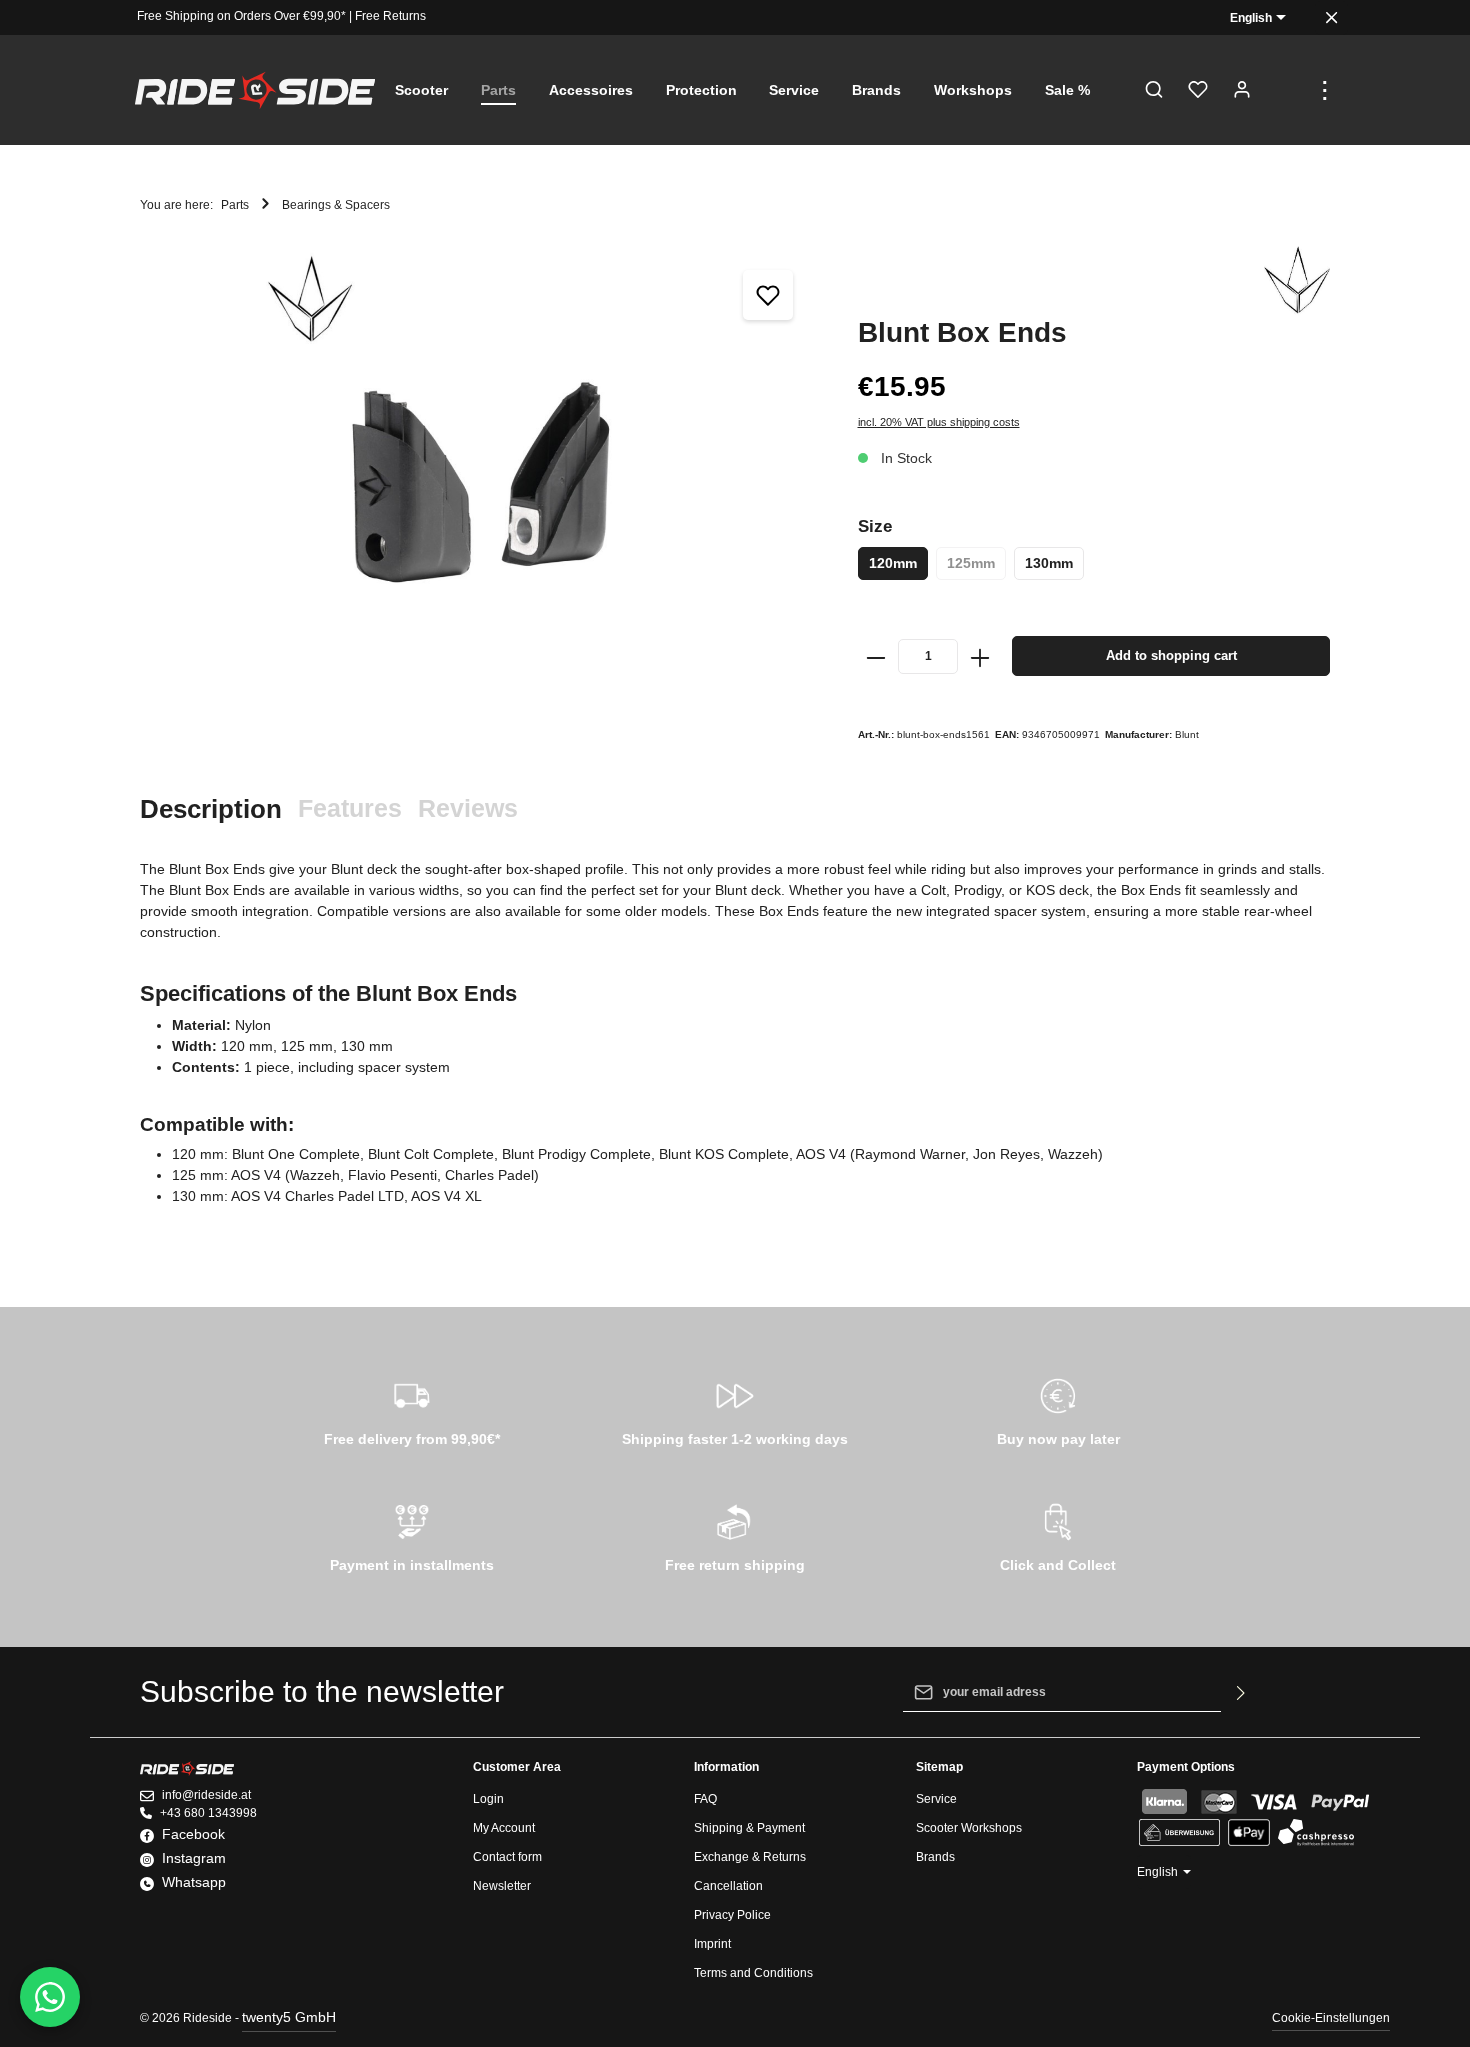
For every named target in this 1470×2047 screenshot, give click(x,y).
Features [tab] (350, 808)
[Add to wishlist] (768, 295)
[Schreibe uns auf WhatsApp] (50, 1997)
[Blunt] (1297, 281)
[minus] (877, 656)
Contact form (507, 1857)
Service (936, 1799)
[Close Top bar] (1331, 17)
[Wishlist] (1198, 90)
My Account (504, 1828)
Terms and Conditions (753, 1973)
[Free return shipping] (734, 1535)
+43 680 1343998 (208, 1813)
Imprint (712, 1944)
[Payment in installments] (411, 1535)
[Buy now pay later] (1058, 1409)
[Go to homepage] (255, 90)
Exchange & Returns (750, 1857)
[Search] (1154, 90)
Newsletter (502, 1886)
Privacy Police (732, 1915)
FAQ (705, 1799)
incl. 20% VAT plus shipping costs (939, 422)
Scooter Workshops (969, 1828)
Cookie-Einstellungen (1331, 2018)
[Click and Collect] (1058, 1535)
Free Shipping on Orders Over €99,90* (241, 16)
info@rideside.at (206, 1795)
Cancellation (728, 1886)
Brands (935, 1857)
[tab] (211, 809)
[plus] (980, 656)
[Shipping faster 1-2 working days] (734, 1409)
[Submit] (1241, 1692)
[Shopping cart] (1286, 90)
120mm (893, 563)
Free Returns (390, 16)
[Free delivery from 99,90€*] (411, 1409)
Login (488, 1799)
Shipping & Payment (749, 1828)
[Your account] (1242, 90)
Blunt (1187, 734)
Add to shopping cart (1171, 655)
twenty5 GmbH (289, 2017)
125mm (971, 563)
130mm (1049, 563)
